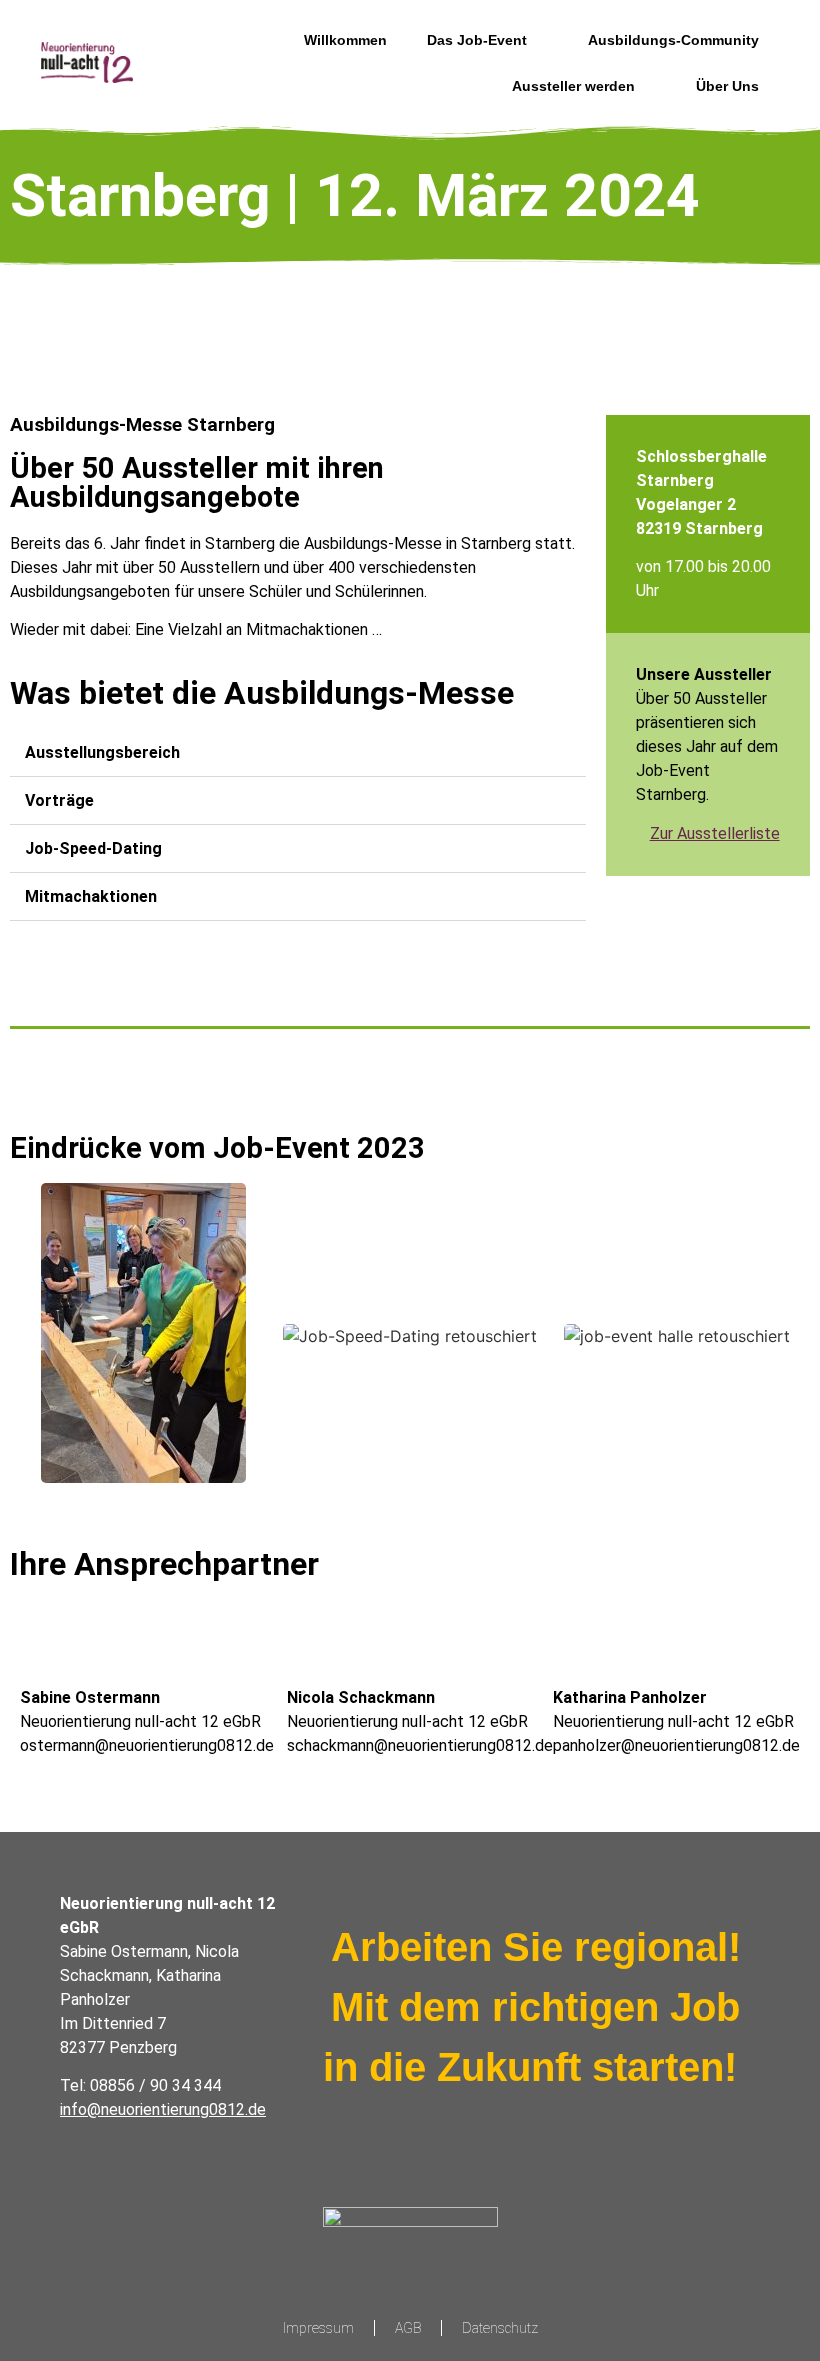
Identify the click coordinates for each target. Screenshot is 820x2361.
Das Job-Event (477, 40)
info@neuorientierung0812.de (163, 2109)
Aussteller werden (573, 86)
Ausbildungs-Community (673, 40)
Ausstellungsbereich (102, 752)
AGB (408, 2328)
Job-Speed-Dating (93, 848)
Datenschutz (500, 2328)
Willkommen (345, 40)
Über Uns (727, 86)
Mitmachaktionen (91, 896)
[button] (298, 753)
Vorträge (59, 800)
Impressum (318, 2328)
